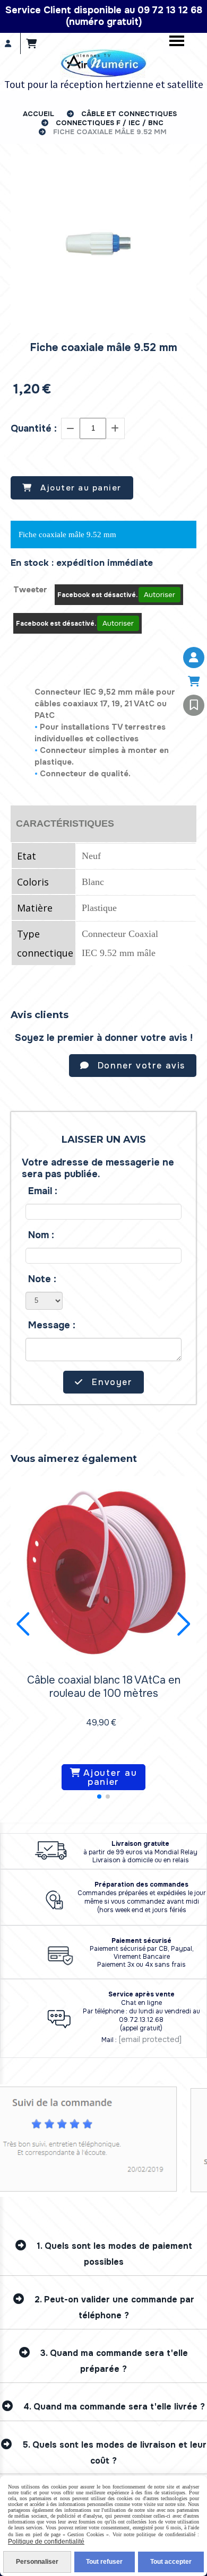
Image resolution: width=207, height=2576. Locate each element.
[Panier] (194, 681)
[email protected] (150, 2039)
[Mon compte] (194, 658)
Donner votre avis (140, 1066)
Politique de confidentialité (46, 2542)
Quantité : (34, 428)
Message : (52, 1325)
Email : (43, 1191)
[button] (99, 1797)
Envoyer (111, 1382)
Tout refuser (104, 2562)
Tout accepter (171, 2562)
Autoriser (159, 595)
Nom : (41, 1235)
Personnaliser (37, 2562)
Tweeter (30, 590)
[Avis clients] (194, 705)
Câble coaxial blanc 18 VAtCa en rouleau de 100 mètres (104, 1687)
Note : (42, 1279)
